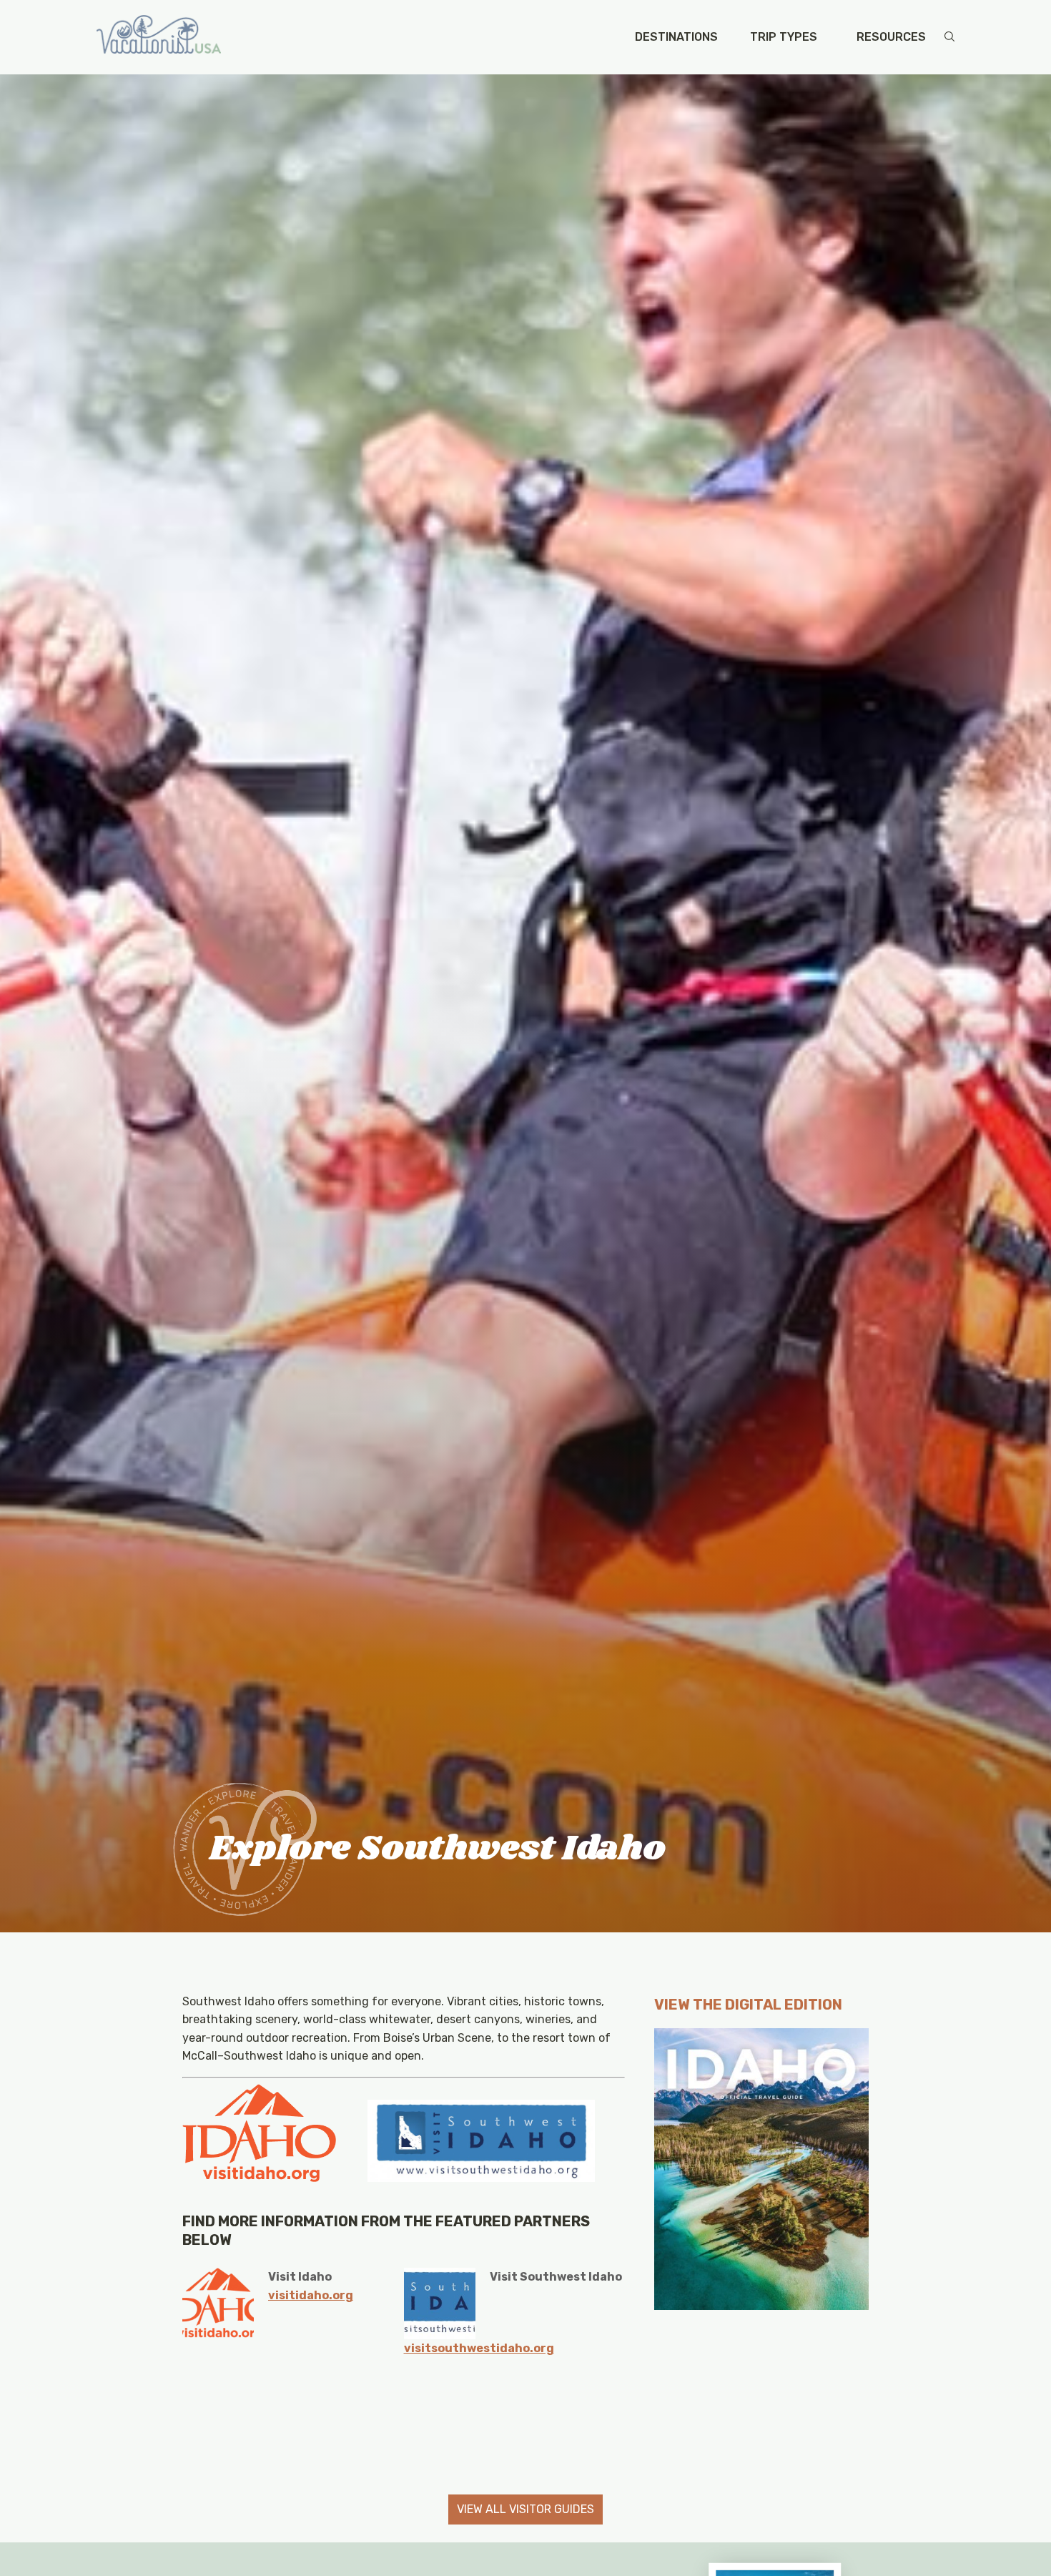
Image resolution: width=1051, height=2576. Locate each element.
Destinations (676, 37)
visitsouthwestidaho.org (479, 2348)
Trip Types (784, 37)
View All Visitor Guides (525, 2509)
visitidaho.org (311, 2295)
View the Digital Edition (748, 2005)
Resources (891, 37)
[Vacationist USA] (159, 37)
